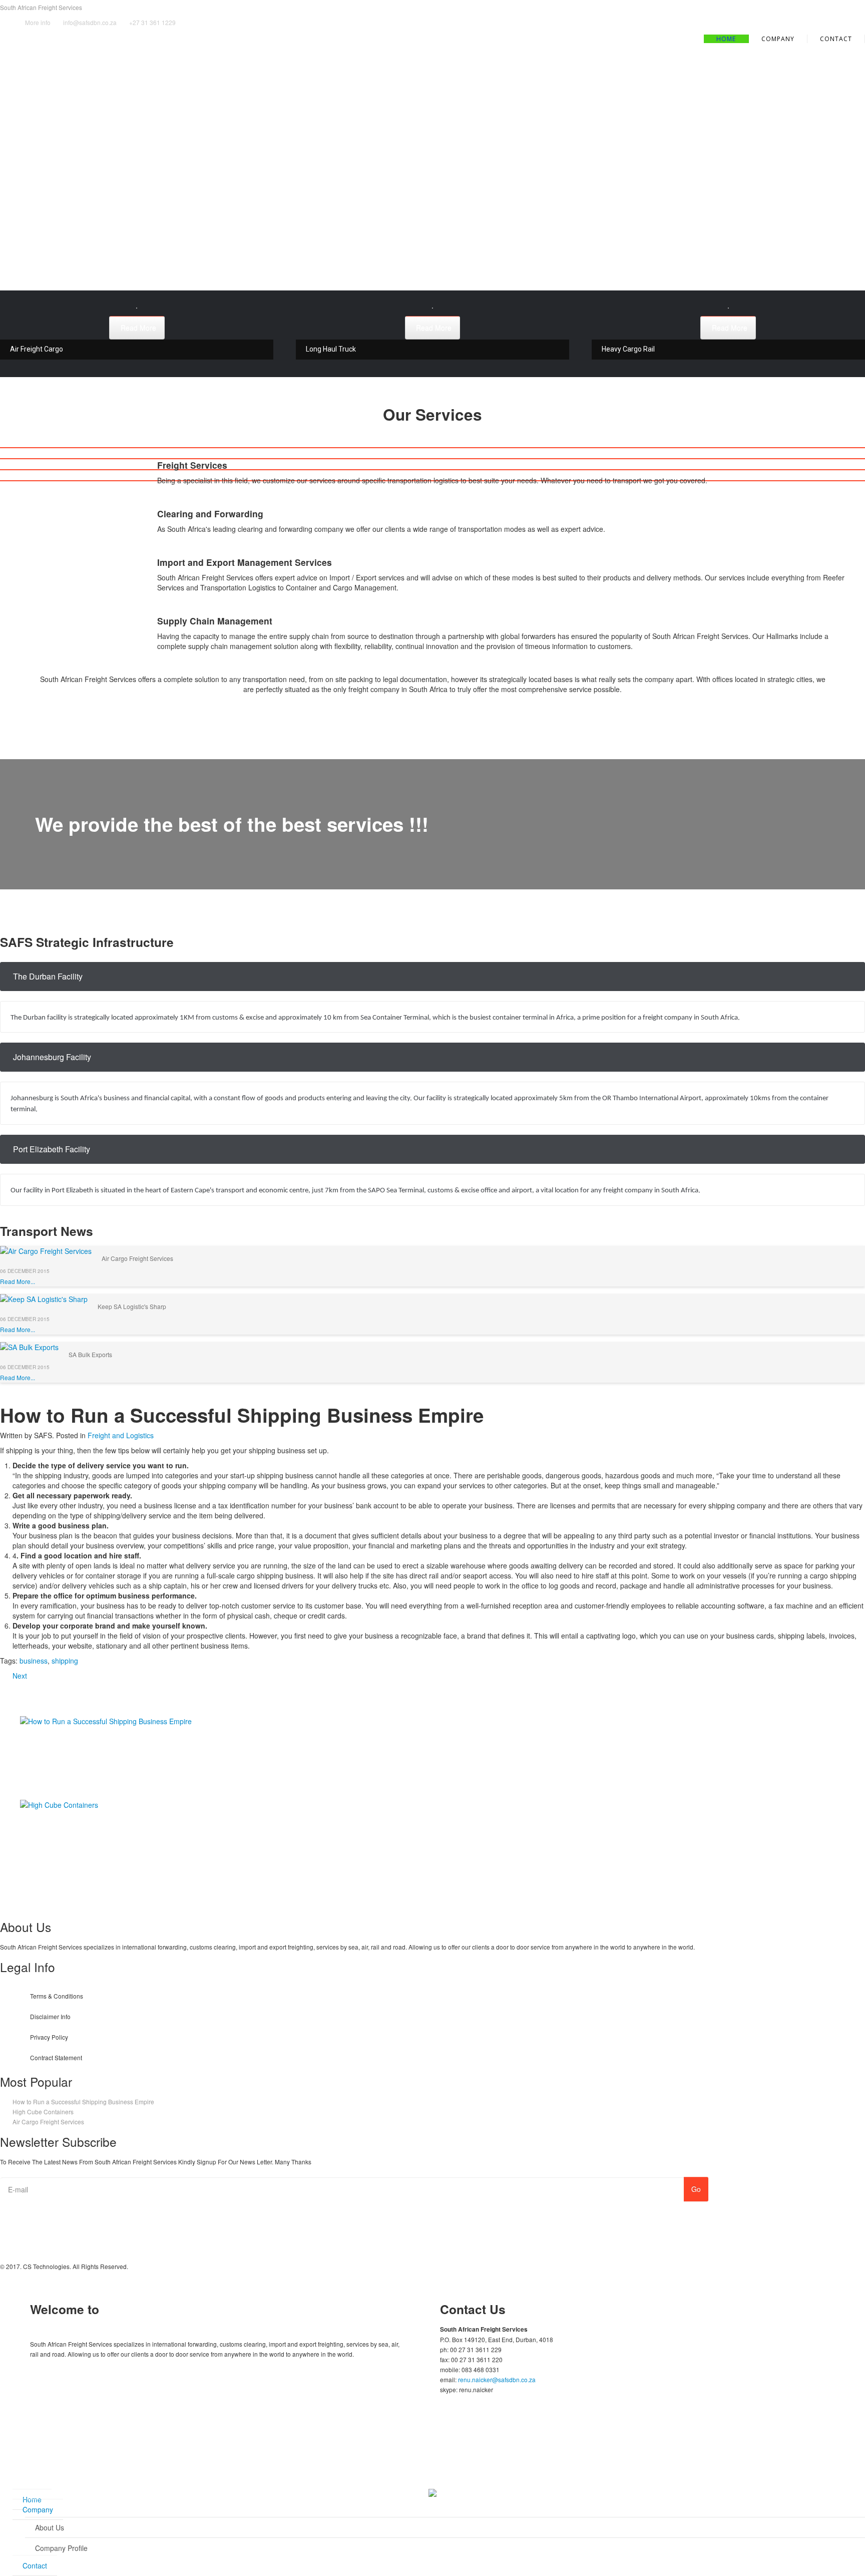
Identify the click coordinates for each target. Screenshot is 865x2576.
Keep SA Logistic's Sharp (132, 1306)
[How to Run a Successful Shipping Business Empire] (106, 1720)
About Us (50, 2527)
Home (726, 39)
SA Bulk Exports (90, 1354)
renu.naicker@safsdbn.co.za (497, 2379)
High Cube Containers (56, 1825)
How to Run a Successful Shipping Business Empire (83, 2102)
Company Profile (61, 2548)
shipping (65, 1661)
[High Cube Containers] (59, 1803)
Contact (836, 39)
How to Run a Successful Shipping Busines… (95, 1741)
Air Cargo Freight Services (137, 1258)
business (34, 1661)
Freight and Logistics (121, 1435)
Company (38, 2509)
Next (20, 1676)
